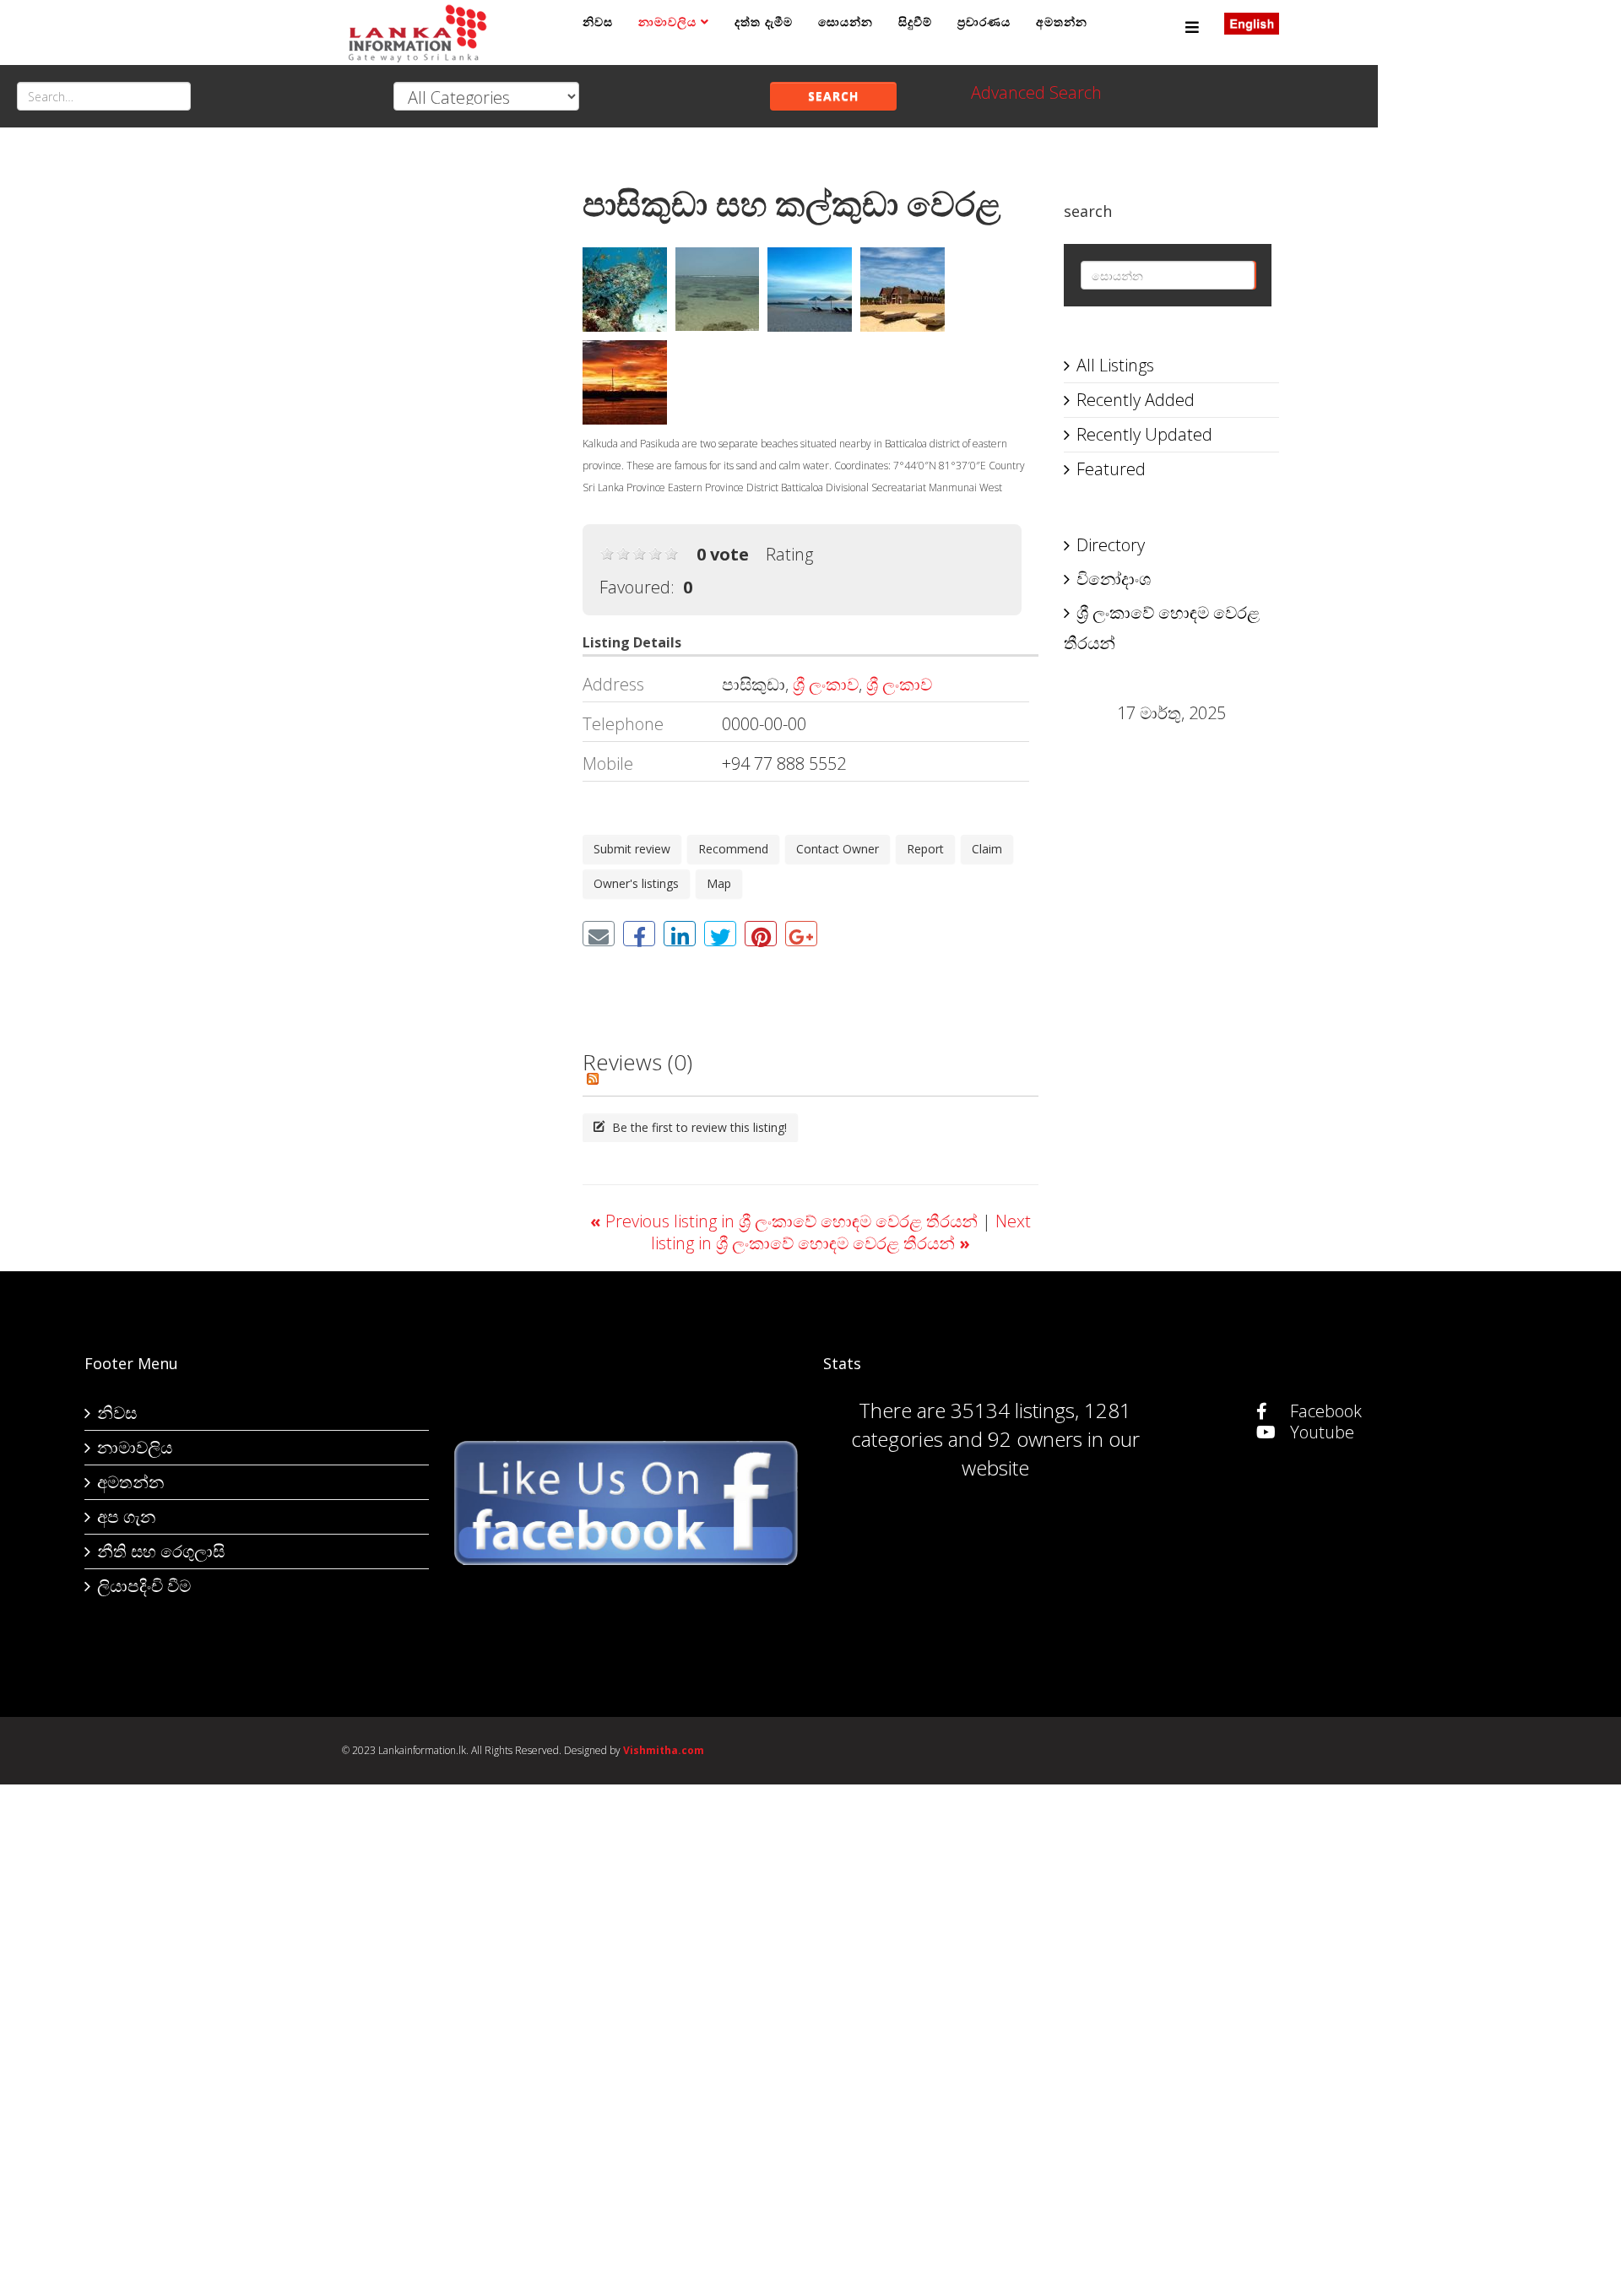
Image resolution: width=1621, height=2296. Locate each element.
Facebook (1324, 1411)
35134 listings (1013, 1410)
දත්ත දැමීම (764, 22)
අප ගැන (126, 1516)
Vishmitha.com (664, 1750)
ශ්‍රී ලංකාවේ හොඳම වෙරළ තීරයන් (1162, 628)
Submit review (632, 849)
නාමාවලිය (667, 22)
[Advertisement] (450, 414)
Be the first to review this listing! (698, 1127)
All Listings (1115, 365)
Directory (1111, 545)
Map (719, 883)
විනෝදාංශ (1114, 579)
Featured (1111, 469)
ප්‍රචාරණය (984, 22)
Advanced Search (1036, 92)
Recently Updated (1144, 434)
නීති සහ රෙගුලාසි (161, 1551)
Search (833, 96)
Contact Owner (838, 849)
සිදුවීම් (915, 22)
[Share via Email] (599, 934)
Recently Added (1136, 400)
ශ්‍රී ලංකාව (826, 684)
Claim (987, 849)
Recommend (733, 849)
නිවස (598, 22)
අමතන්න (1062, 22)
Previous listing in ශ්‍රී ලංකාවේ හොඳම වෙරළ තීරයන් (786, 1221)
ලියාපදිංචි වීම (144, 1586)
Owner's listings (636, 883)
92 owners (1035, 1439)
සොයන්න (846, 22)
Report (925, 849)
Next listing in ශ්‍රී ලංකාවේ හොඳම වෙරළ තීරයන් (841, 1232)
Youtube (1320, 1432)
